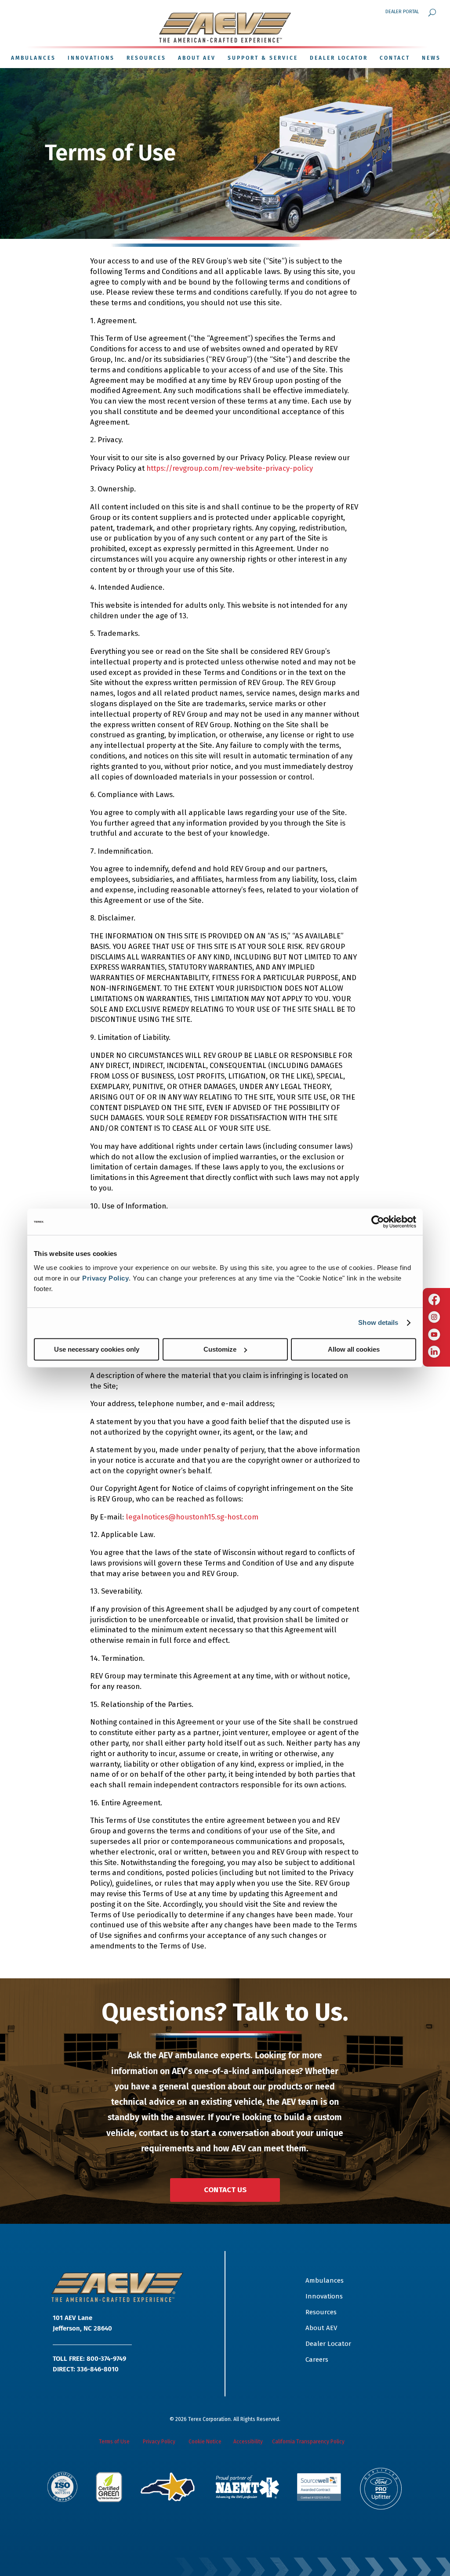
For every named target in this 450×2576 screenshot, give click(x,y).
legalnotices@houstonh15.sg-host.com (192, 1517)
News (431, 58)
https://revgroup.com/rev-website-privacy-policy (230, 468)
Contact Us (225, 2190)
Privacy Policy (105, 1278)
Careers (317, 2360)
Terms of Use (114, 2442)
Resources (146, 58)
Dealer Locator (339, 58)
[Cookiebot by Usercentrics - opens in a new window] (378, 1222)
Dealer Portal (402, 12)
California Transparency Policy (308, 2442)
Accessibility (248, 2442)
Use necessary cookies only (97, 1349)
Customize (220, 1349)
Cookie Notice (206, 2442)
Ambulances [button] (33, 58)
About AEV (197, 58)
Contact (395, 58)
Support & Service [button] (263, 58)
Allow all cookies (354, 1349)
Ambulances (325, 2280)
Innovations (91, 58)
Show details (378, 1322)
